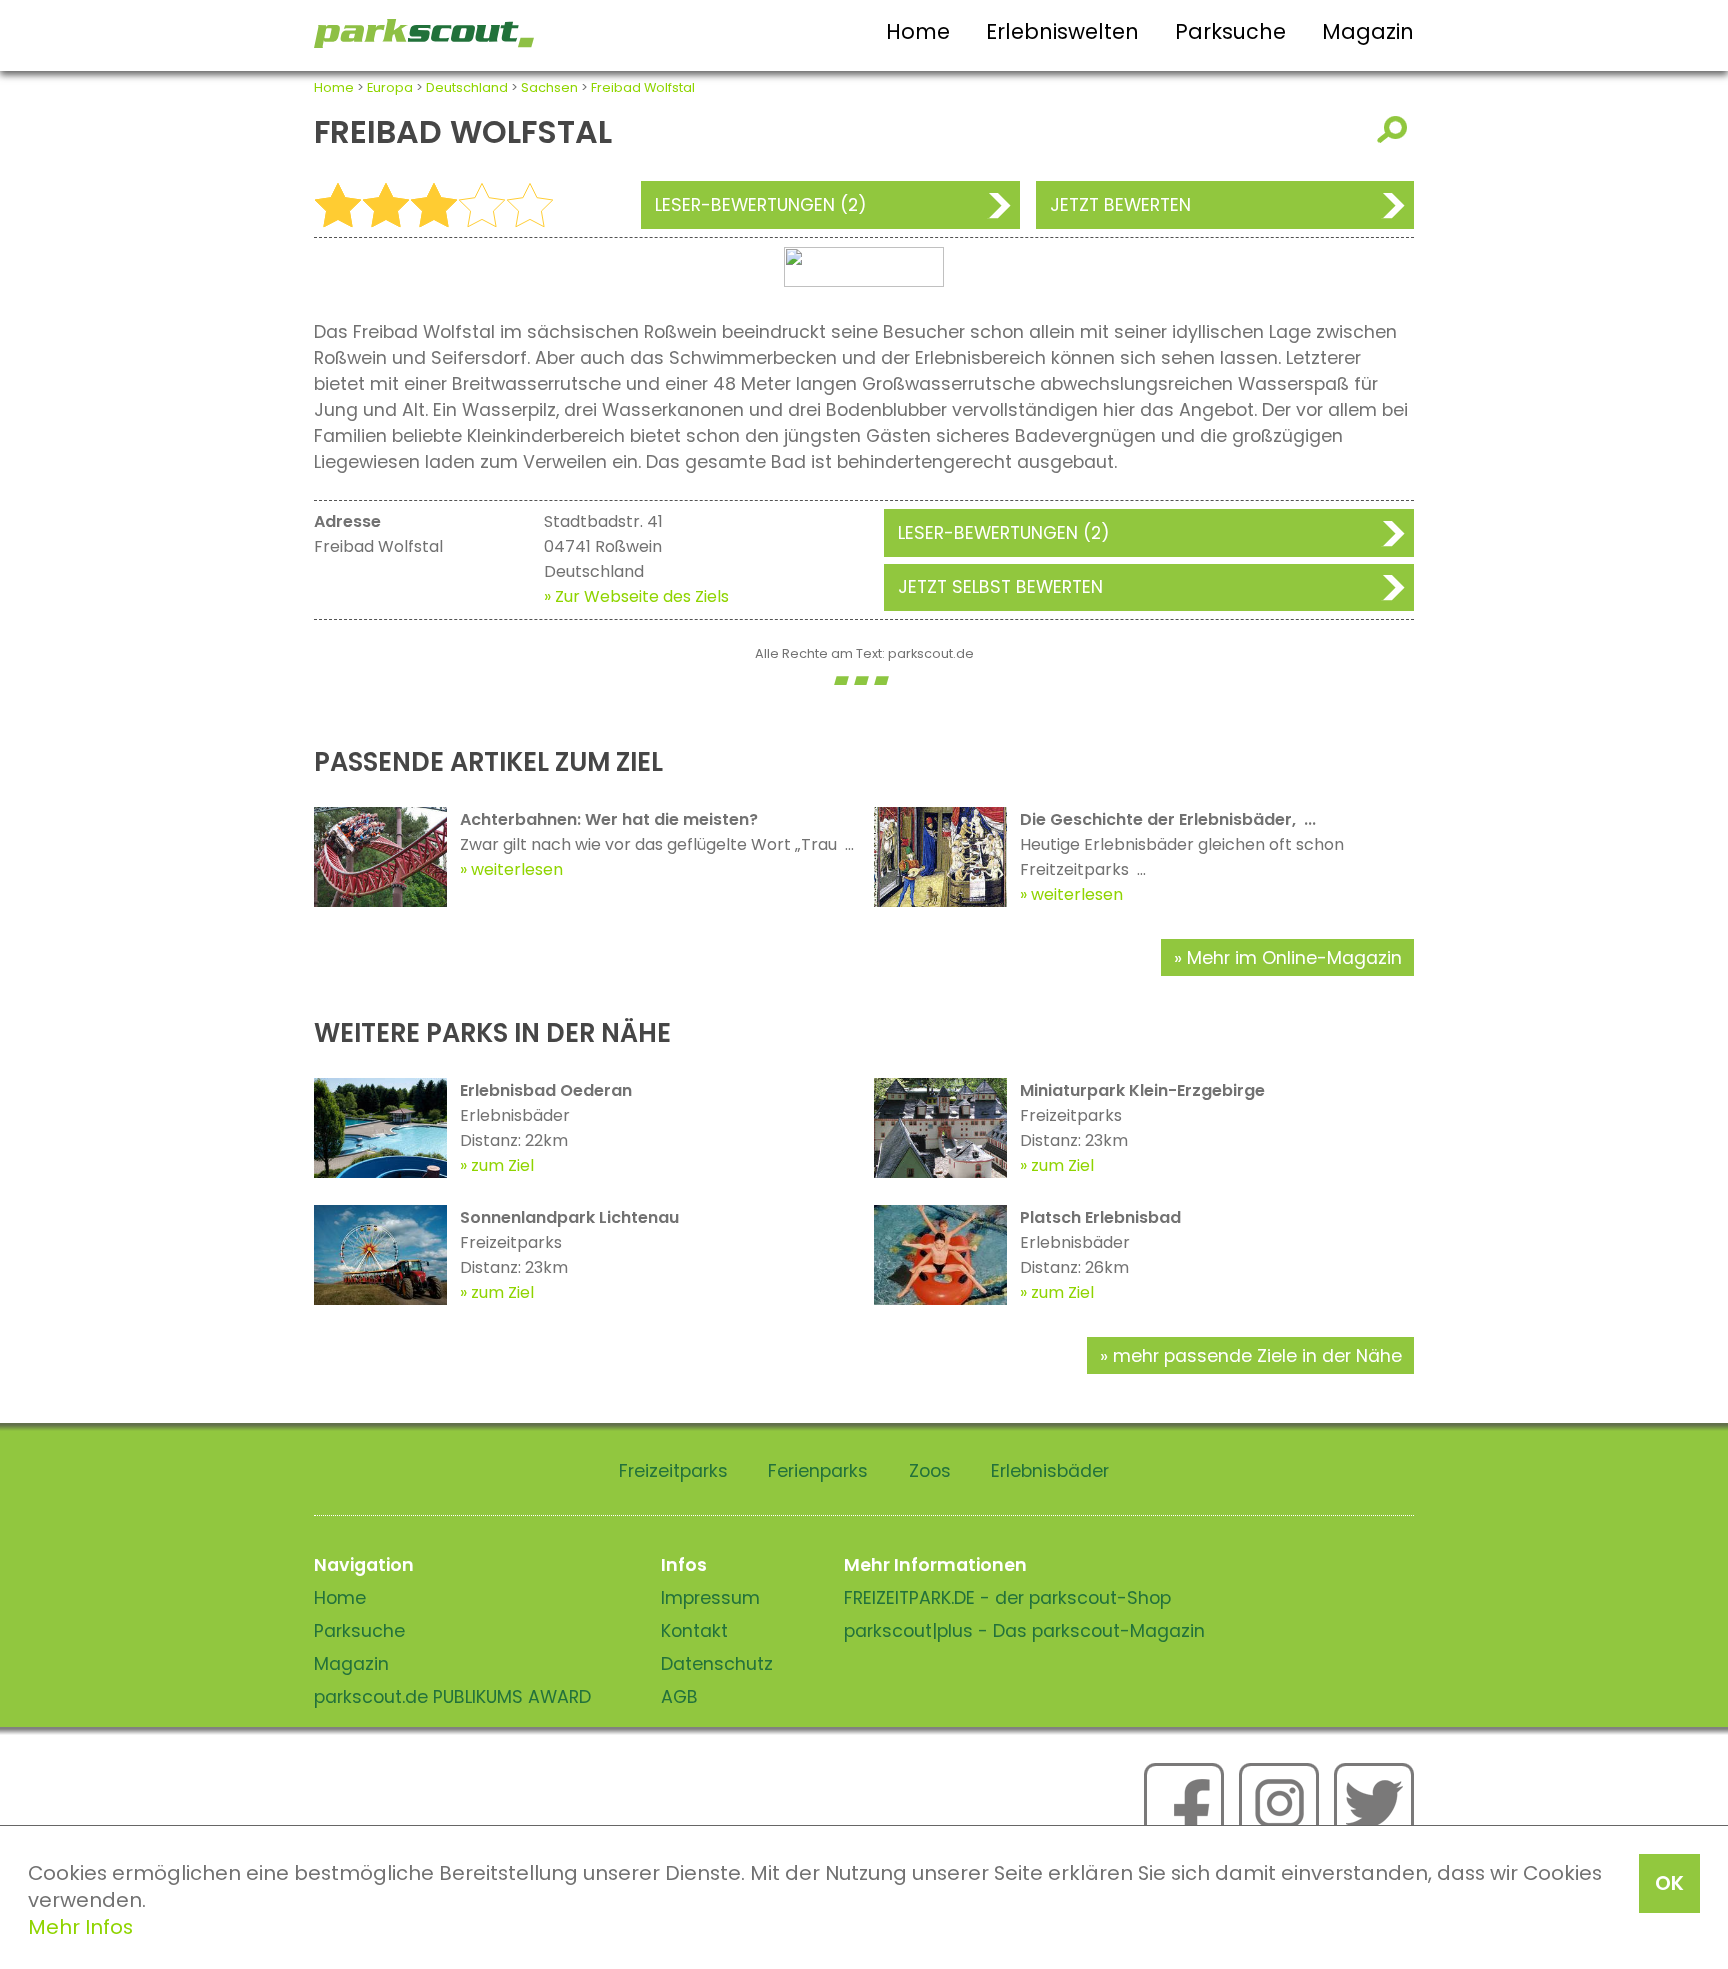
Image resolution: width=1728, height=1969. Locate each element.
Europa (390, 87)
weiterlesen (517, 869)
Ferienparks (818, 1471)
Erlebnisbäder (1050, 1471)
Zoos (930, 1471)
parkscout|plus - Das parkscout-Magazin (1024, 1631)
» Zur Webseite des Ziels (636, 596)
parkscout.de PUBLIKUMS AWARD (452, 1697)
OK (1669, 1883)
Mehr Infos (80, 1927)
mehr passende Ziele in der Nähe (1257, 1356)
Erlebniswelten (1062, 31)
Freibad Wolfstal (643, 87)
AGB (679, 1697)
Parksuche (1230, 31)
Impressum (710, 1598)
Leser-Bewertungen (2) (761, 205)
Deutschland (467, 87)
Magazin (1368, 31)
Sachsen (549, 87)
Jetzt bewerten (1120, 205)
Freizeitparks (673, 1471)
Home (918, 31)
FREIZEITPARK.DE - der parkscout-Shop (1007, 1598)
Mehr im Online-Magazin (1294, 958)
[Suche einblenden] (1395, 129)
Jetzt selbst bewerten (1000, 587)
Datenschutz (717, 1664)
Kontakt (694, 1631)
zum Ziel (502, 1165)
